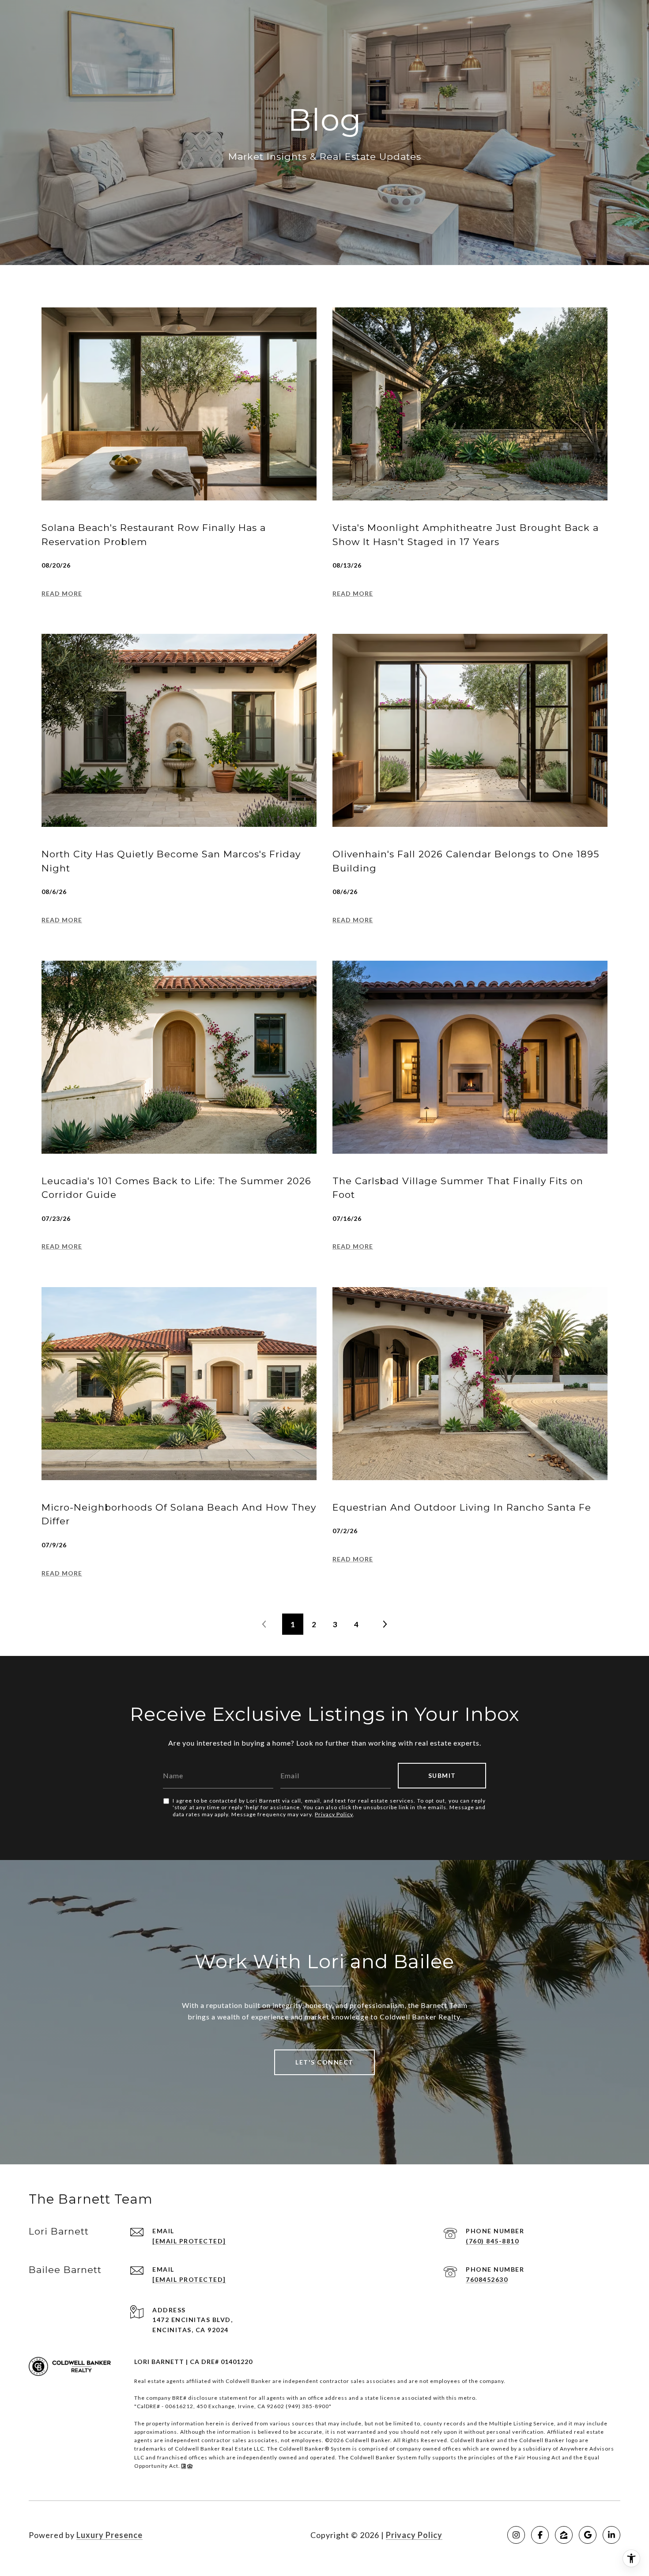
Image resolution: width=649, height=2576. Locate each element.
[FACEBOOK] (540, 2535)
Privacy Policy (334, 1814)
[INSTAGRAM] (516, 2535)
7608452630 (487, 2279)
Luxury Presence (109, 2535)
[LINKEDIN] (611, 2535)
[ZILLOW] (564, 2535)
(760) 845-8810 (492, 2241)
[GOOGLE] (588, 2535)
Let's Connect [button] (324, 2062)
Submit (442, 1775)
